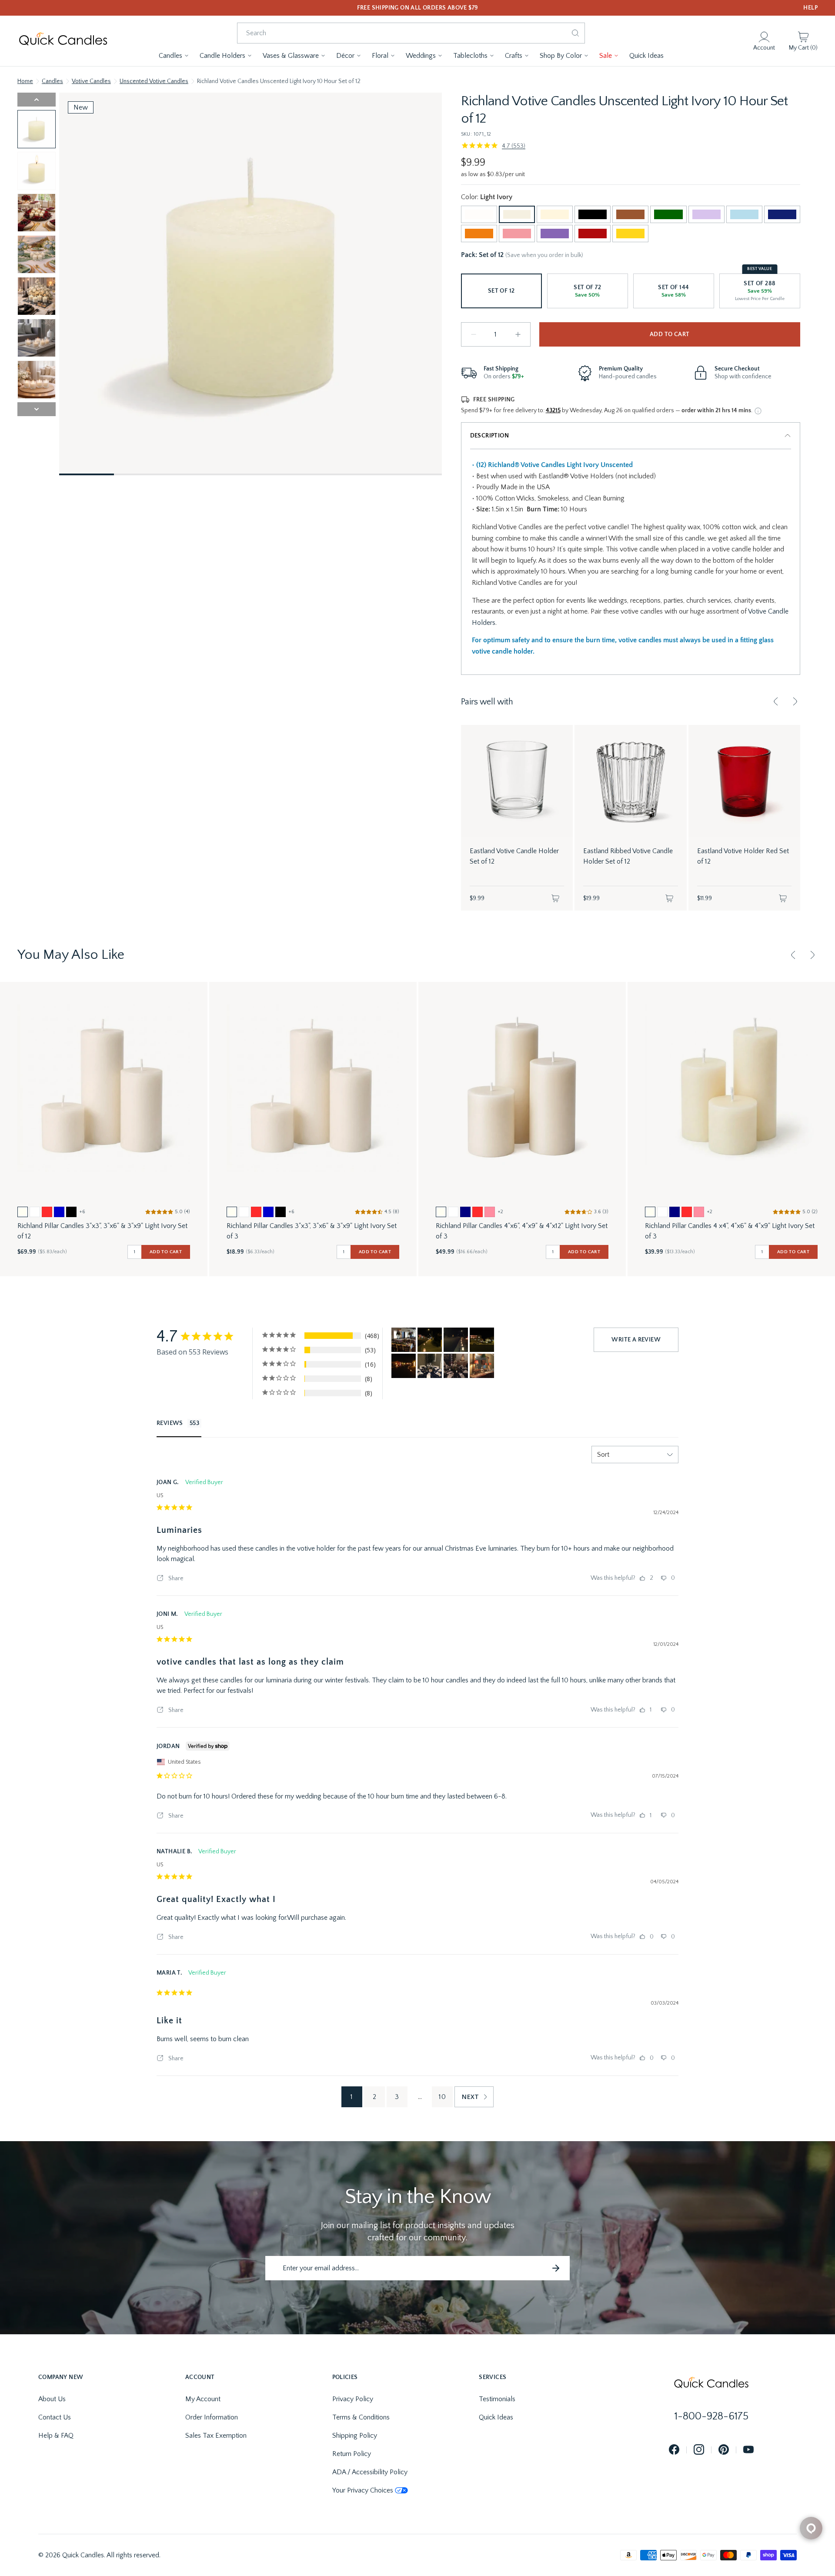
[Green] (668, 214)
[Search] (575, 33)
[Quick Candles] (63, 41)
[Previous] (776, 701)
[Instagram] (699, 2450)
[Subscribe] (556, 2268)
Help (810, 8)
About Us (52, 2399)
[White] (479, 214)
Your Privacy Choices (363, 2490)
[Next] (795, 701)
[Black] (593, 214)
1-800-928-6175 (711, 2416)
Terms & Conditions (361, 2417)
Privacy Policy (353, 2399)
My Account (203, 2399)
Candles (52, 81)
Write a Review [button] (636, 1340)
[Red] (593, 234)
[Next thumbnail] (37, 409)
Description (489, 436)
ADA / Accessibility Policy (370, 2472)
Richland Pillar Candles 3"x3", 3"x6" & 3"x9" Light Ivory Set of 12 (102, 1231)
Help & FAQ (56, 2436)
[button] (174, 56)
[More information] (758, 411)
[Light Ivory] (517, 214)
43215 (553, 410)
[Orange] (479, 234)
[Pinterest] (724, 2450)
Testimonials (497, 2399)
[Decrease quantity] (474, 334)
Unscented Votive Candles (154, 81)
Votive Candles (91, 81)
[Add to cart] (555, 898)
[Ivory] (555, 214)
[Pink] (517, 234)
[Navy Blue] (782, 214)
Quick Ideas (496, 2417)
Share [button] (175, 1578)
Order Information (212, 2417)
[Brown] (630, 214)
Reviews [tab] (170, 1423)
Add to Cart (670, 334)
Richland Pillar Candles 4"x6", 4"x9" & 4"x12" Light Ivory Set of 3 (522, 1231)
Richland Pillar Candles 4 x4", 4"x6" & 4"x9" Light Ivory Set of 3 (730, 1231)
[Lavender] (706, 214)
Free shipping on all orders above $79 (418, 8)
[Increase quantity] (518, 334)
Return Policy (352, 2454)
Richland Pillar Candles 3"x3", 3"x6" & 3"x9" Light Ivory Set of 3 (312, 1231)
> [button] (474, 2097)
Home (25, 81)
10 (442, 2097)
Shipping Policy (355, 2436)
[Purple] (555, 234)
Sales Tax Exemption (216, 2436)
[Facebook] (674, 2450)
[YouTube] (748, 2450)
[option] (23, 1212)
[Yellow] (630, 234)
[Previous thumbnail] (37, 100)
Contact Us (55, 2417)
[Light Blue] (744, 214)
